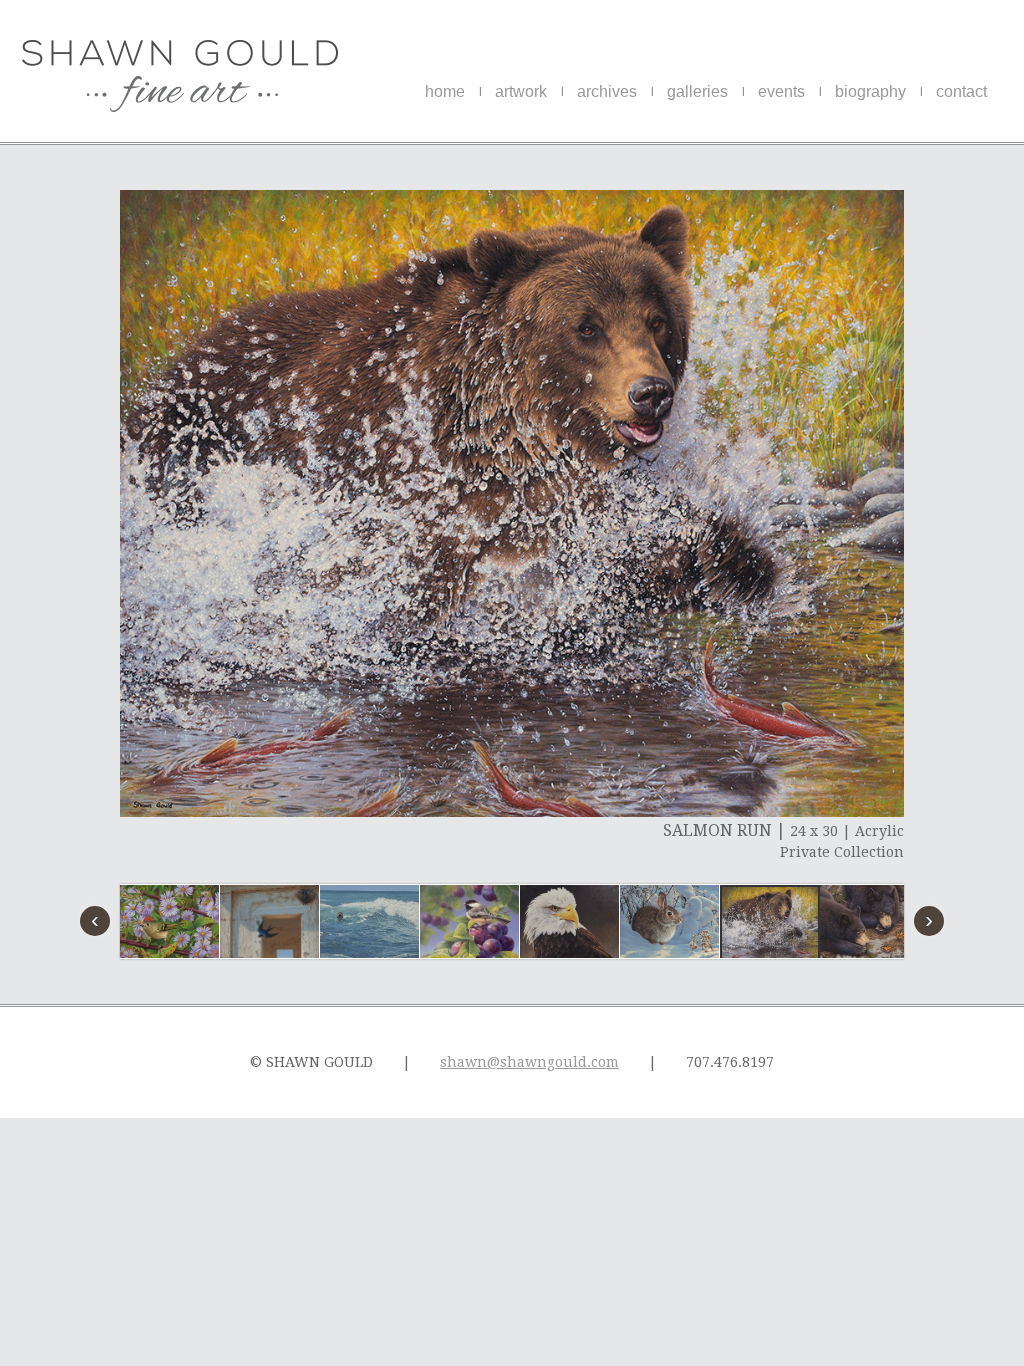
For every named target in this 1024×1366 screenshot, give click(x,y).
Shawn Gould (180, 76)
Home (445, 91)
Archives (607, 91)
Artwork (521, 91)
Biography (870, 91)
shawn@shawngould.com (529, 1062)
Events (781, 91)
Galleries (697, 91)
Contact (961, 91)
